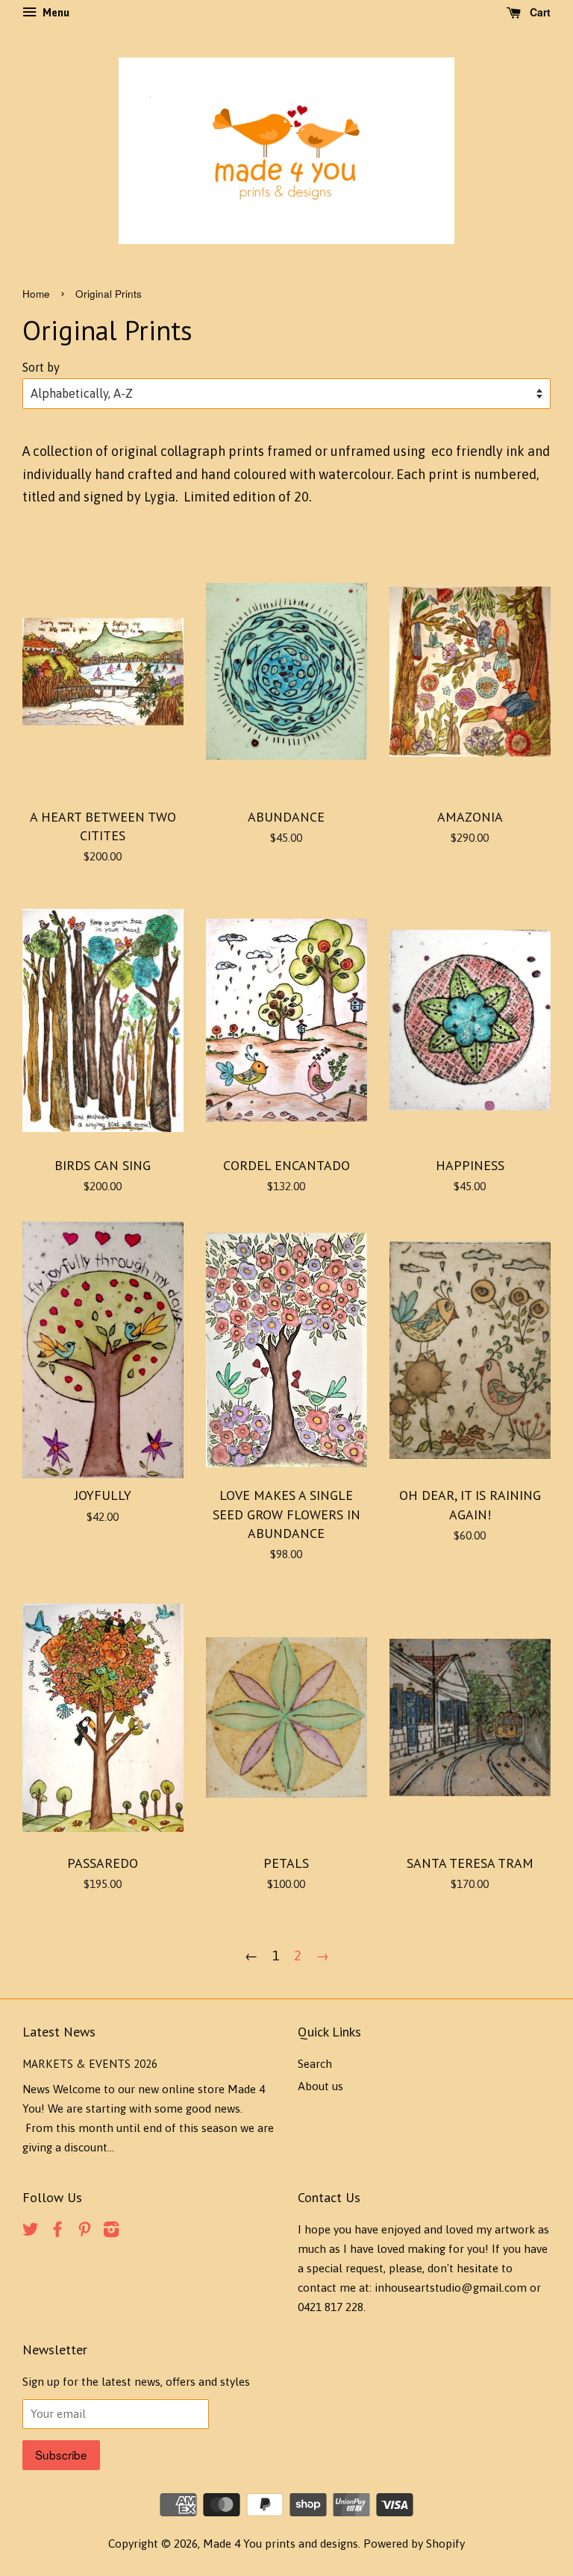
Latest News (59, 2032)
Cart (539, 12)
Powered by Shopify (414, 2544)
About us (320, 2086)
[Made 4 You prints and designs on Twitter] (31, 2232)
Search (315, 2064)
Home (36, 294)
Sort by (41, 367)
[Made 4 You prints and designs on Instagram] (111, 2232)
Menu (55, 13)
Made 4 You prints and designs (281, 2544)
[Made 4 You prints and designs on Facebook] (57, 2232)
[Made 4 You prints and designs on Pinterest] (84, 2232)
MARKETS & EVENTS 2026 (90, 2063)
